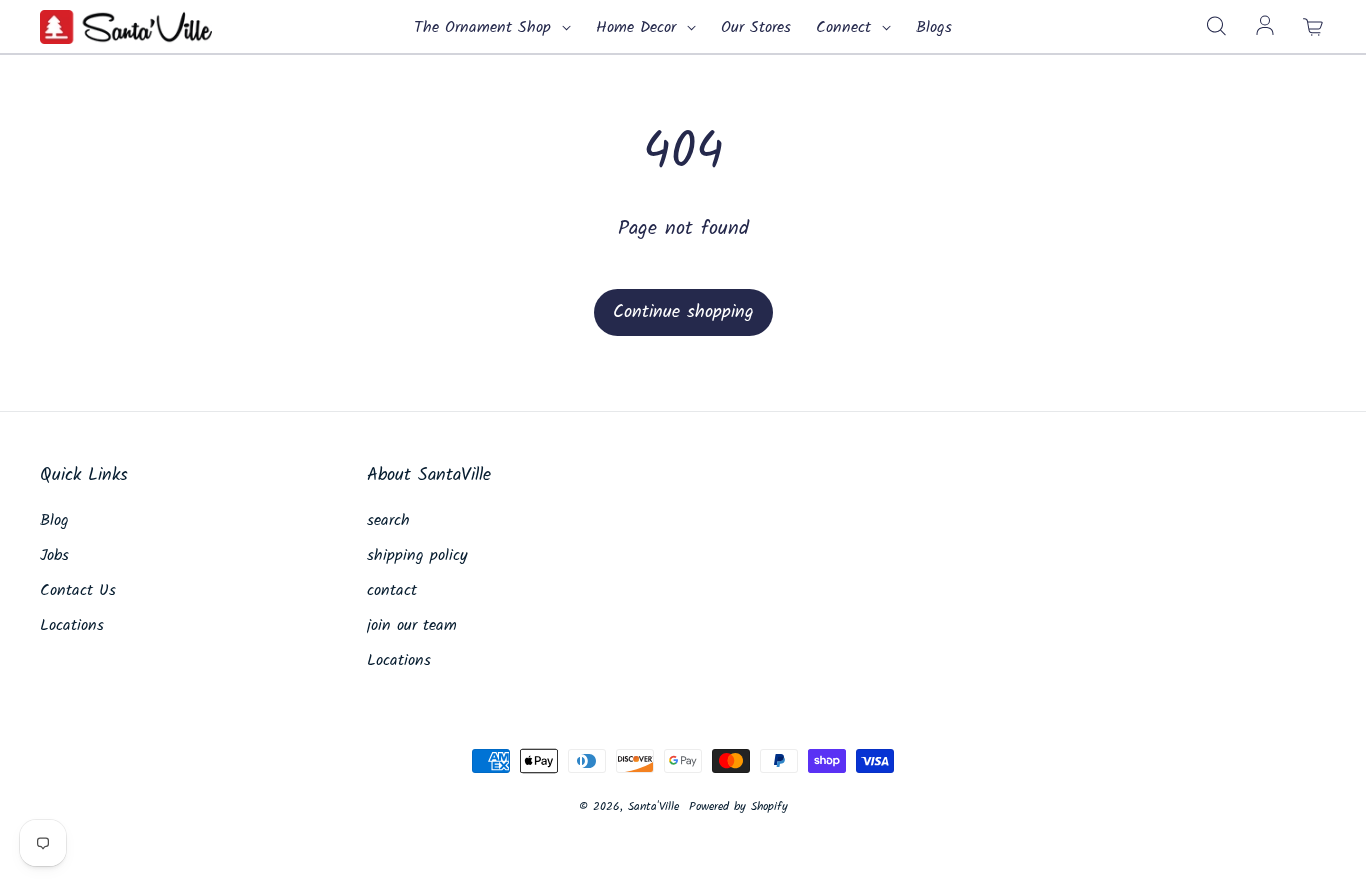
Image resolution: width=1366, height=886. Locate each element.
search (388, 521)
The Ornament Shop (485, 28)
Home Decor (639, 28)
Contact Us (78, 591)
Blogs (934, 28)
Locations (72, 626)
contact (392, 591)
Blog (54, 521)
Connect (846, 28)
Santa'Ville (653, 806)
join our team (412, 626)
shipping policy (417, 556)
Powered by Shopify (738, 806)
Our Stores (756, 28)
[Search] (1216, 27)
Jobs (54, 556)
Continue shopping (683, 312)
